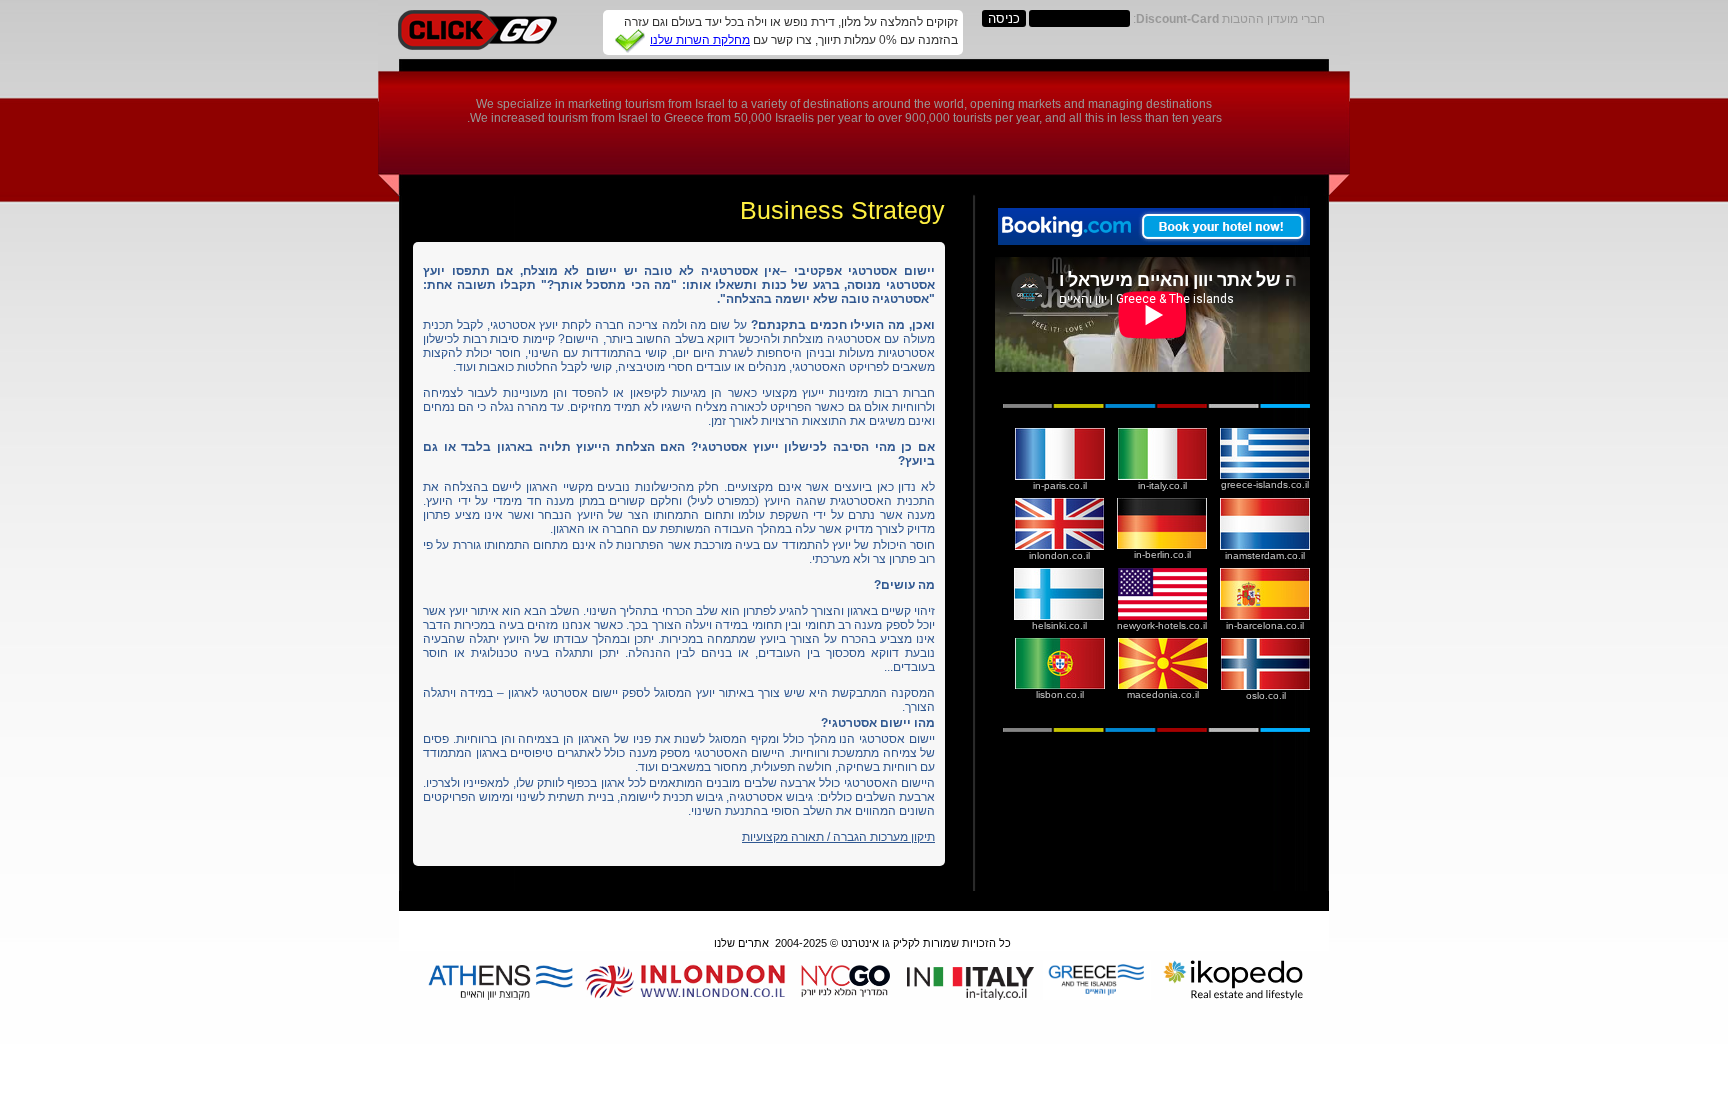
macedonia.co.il (1163, 694)
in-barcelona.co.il (1265, 625)
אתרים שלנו (741, 943)
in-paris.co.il (1060, 485)
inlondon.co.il (1059, 555)
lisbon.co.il (1060, 694)
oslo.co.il (1266, 695)
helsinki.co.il (1059, 625)
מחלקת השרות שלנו (700, 40)
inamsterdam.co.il (1265, 555)
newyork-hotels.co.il (1162, 625)
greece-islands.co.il (1265, 484)
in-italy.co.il (1162, 485)
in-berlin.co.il (1162, 554)
